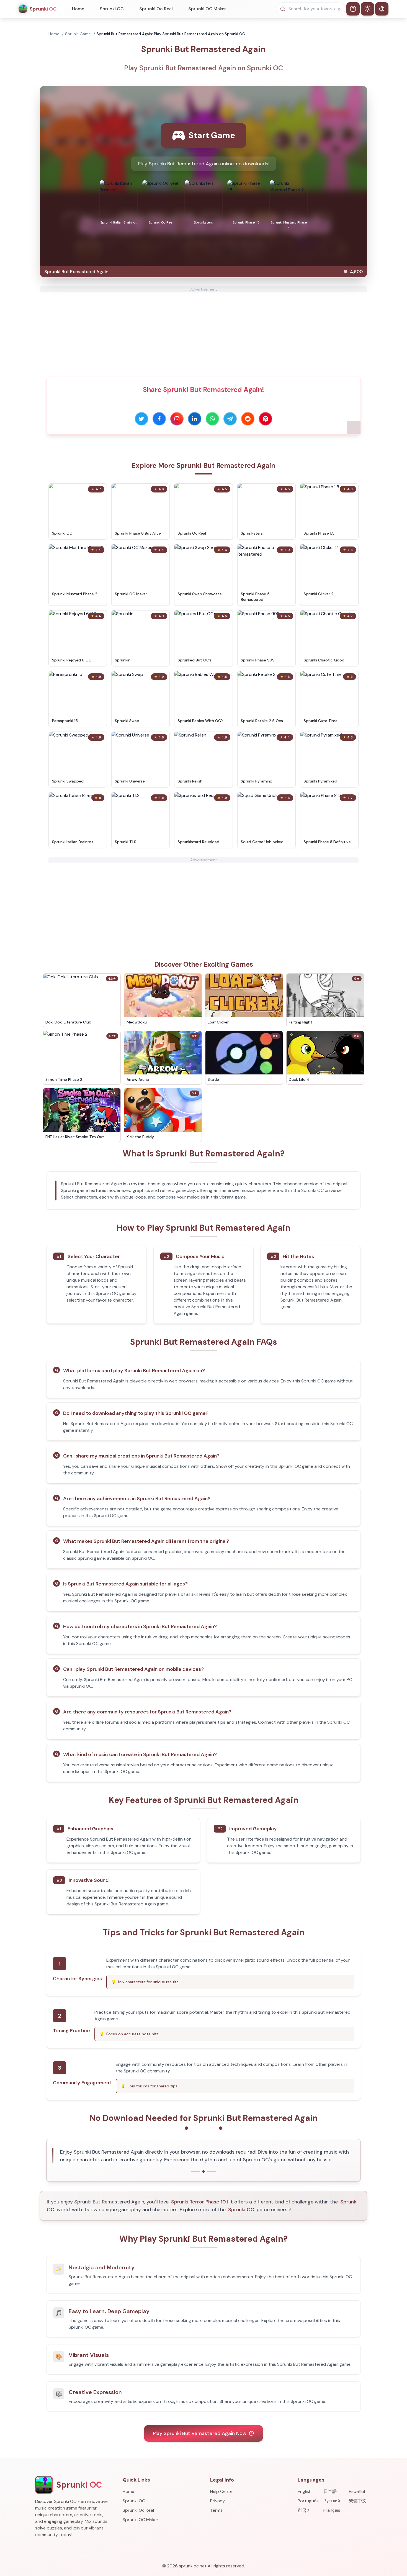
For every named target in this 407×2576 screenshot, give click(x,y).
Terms (216, 2510)
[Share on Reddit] (248, 419)
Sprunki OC (112, 9)
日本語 (330, 2491)
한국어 (304, 2510)
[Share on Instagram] (177, 419)
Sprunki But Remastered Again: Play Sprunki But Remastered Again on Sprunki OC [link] (171, 34)
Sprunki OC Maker (207, 9)
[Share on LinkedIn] (195, 419)
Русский (332, 2501)
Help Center (222, 2491)
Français (332, 2510)
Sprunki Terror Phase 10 (199, 2202)
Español (357, 2491)
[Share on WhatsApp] (212, 419)
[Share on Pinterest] (266, 419)
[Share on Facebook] (159, 419)
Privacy (217, 2501)
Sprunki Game (78, 34)
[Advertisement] (203, 331)
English (305, 2491)
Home (78, 9)
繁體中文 (358, 2501)
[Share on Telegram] (230, 419)
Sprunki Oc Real (156, 9)
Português (308, 2501)
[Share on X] (141, 419)
